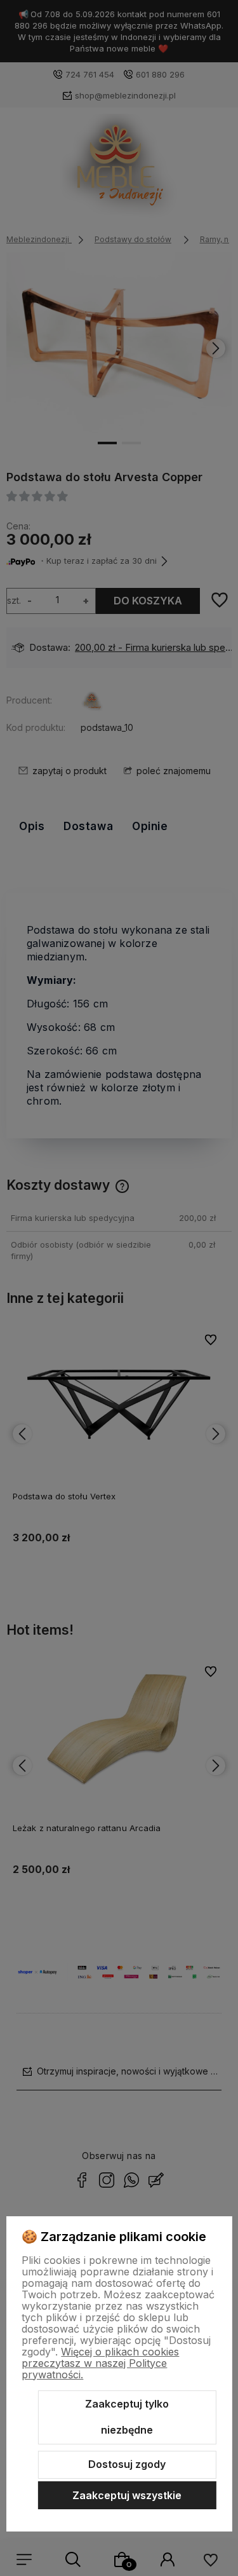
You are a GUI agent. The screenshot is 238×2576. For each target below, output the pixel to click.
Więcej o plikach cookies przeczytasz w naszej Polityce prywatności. (100, 2363)
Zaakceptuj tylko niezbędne (127, 2417)
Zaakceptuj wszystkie (127, 2495)
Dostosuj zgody (127, 2464)
